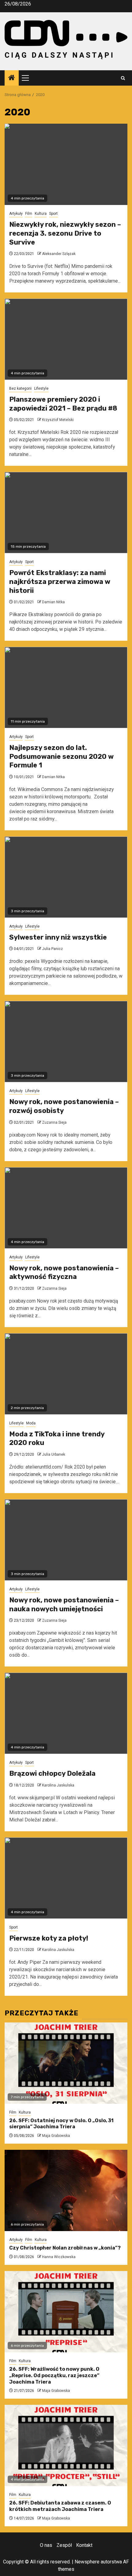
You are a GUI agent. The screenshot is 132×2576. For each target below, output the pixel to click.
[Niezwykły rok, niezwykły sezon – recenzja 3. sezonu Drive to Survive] (66, 164)
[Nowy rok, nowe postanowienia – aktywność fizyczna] (66, 1208)
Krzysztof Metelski (58, 420)
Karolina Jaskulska (58, 1785)
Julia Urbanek (54, 1454)
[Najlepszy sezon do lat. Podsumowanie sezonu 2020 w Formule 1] (66, 687)
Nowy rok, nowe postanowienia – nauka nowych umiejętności (64, 1605)
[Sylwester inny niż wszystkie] (66, 877)
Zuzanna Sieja (54, 1122)
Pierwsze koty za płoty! (49, 1938)
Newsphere (87, 2562)
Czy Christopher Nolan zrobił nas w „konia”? (65, 2248)
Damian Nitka (53, 602)
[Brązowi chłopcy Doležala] (66, 1713)
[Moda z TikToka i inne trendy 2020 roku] (66, 1374)
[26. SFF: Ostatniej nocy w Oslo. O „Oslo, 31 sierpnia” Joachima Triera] (66, 2063)
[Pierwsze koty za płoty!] (66, 1878)
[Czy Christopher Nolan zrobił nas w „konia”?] (66, 2190)
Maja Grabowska (56, 2136)
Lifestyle (41, 388)
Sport (53, 214)
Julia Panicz (52, 949)
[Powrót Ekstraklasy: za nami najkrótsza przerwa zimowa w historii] (66, 513)
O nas (46, 2545)
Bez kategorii (20, 388)
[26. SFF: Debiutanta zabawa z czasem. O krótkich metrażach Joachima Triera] (66, 2445)
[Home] (12, 78)
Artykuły (16, 214)
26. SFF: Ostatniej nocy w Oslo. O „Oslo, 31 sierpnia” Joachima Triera (61, 2124)
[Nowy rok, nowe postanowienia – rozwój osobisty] (66, 1042)
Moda (31, 1423)
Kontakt (84, 2545)
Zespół (64, 2545)
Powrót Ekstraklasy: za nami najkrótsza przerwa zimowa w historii (60, 581)
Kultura (41, 214)
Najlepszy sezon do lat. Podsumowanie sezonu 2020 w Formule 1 (61, 756)
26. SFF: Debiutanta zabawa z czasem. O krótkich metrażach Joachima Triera (60, 2506)
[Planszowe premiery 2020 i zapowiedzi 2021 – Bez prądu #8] (66, 339)
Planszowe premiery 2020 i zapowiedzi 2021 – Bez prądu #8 (63, 404)
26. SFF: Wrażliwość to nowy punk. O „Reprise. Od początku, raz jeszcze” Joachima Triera (54, 2375)
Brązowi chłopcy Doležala (52, 1773)
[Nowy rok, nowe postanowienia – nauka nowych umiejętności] (66, 1540)
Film (29, 214)
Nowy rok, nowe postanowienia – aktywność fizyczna (64, 1273)
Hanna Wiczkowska (59, 2257)
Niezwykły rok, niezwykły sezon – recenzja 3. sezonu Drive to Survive (65, 233)
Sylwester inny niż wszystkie (58, 937)
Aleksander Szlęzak (59, 254)
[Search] (123, 78)
